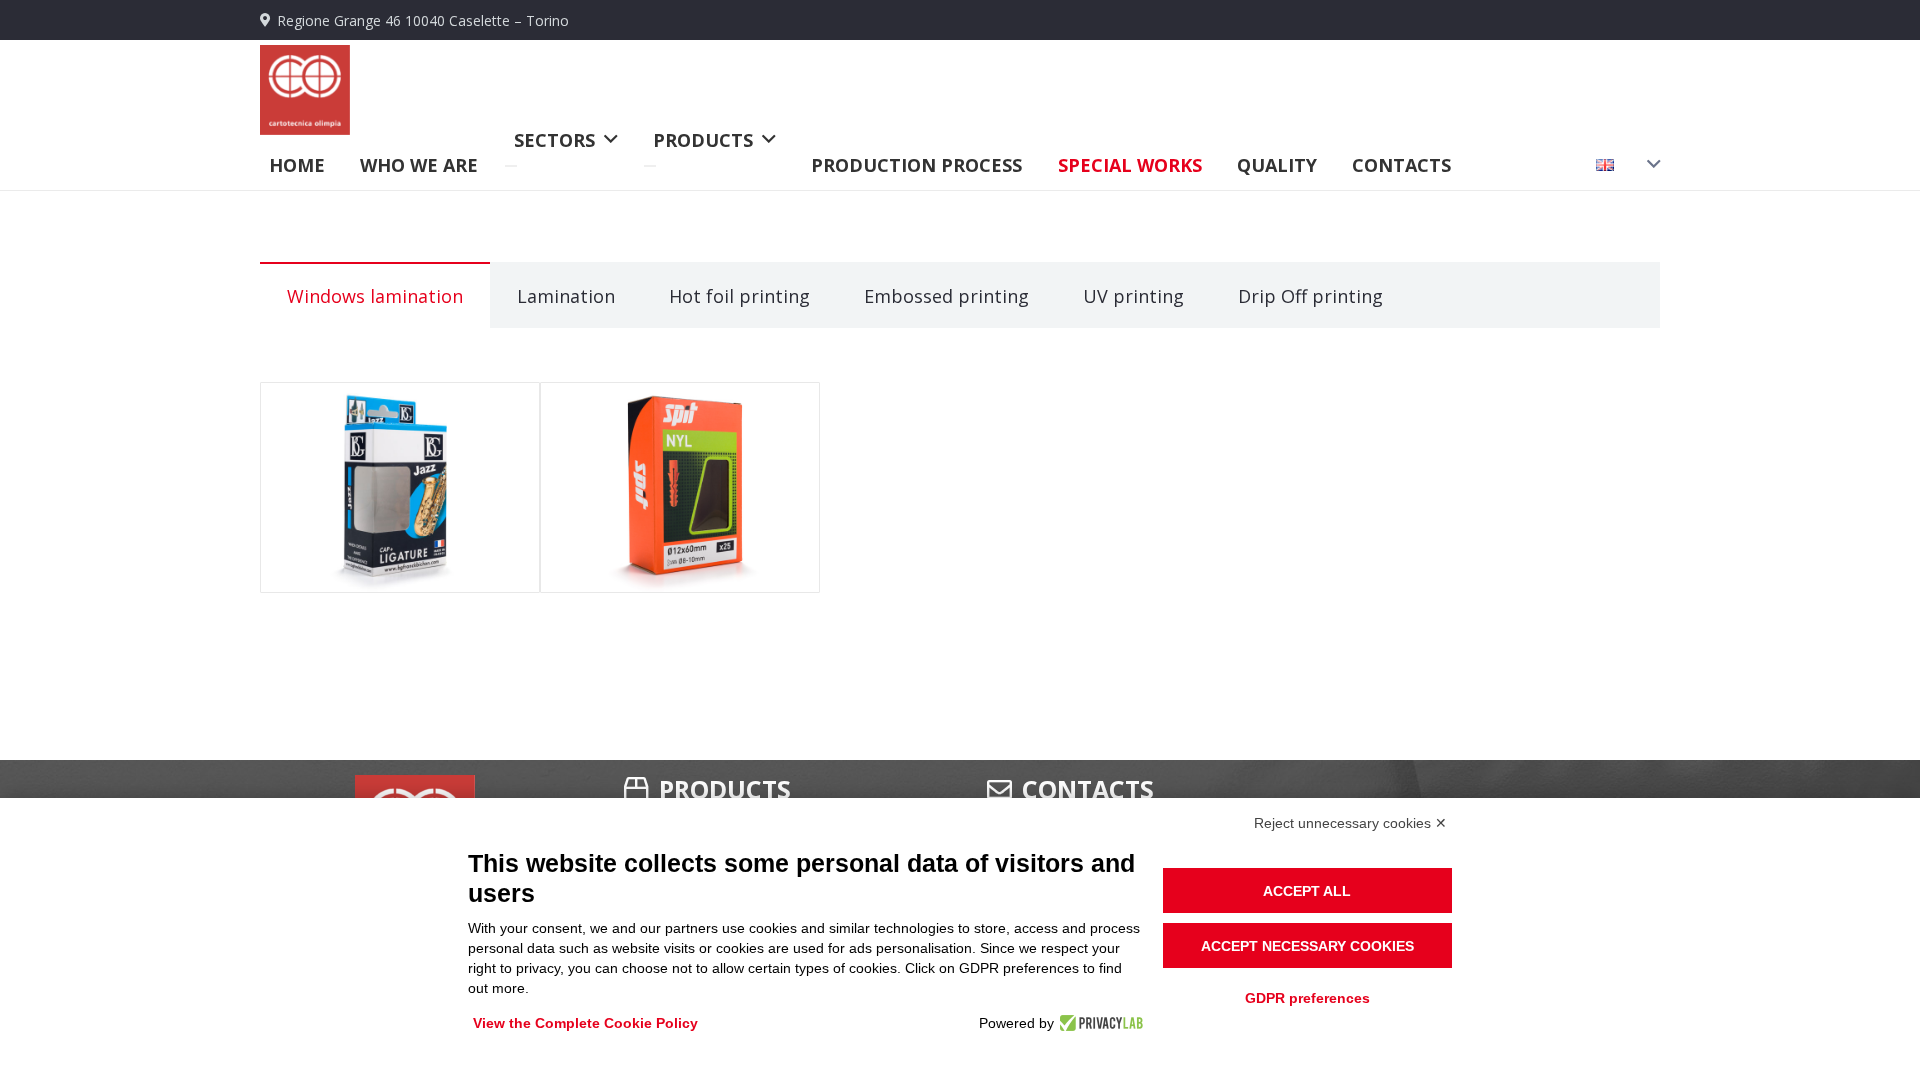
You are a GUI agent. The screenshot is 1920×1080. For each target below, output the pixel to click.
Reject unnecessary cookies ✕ (1350, 823)
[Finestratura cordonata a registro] (400, 487)
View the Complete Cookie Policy (585, 1023)
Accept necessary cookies (1307, 946)
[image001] (305, 90)
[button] (1620, 165)
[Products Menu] (650, 166)
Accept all (1307, 891)
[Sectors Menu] (511, 166)
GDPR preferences (1307, 998)
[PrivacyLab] (1098, 1023)
